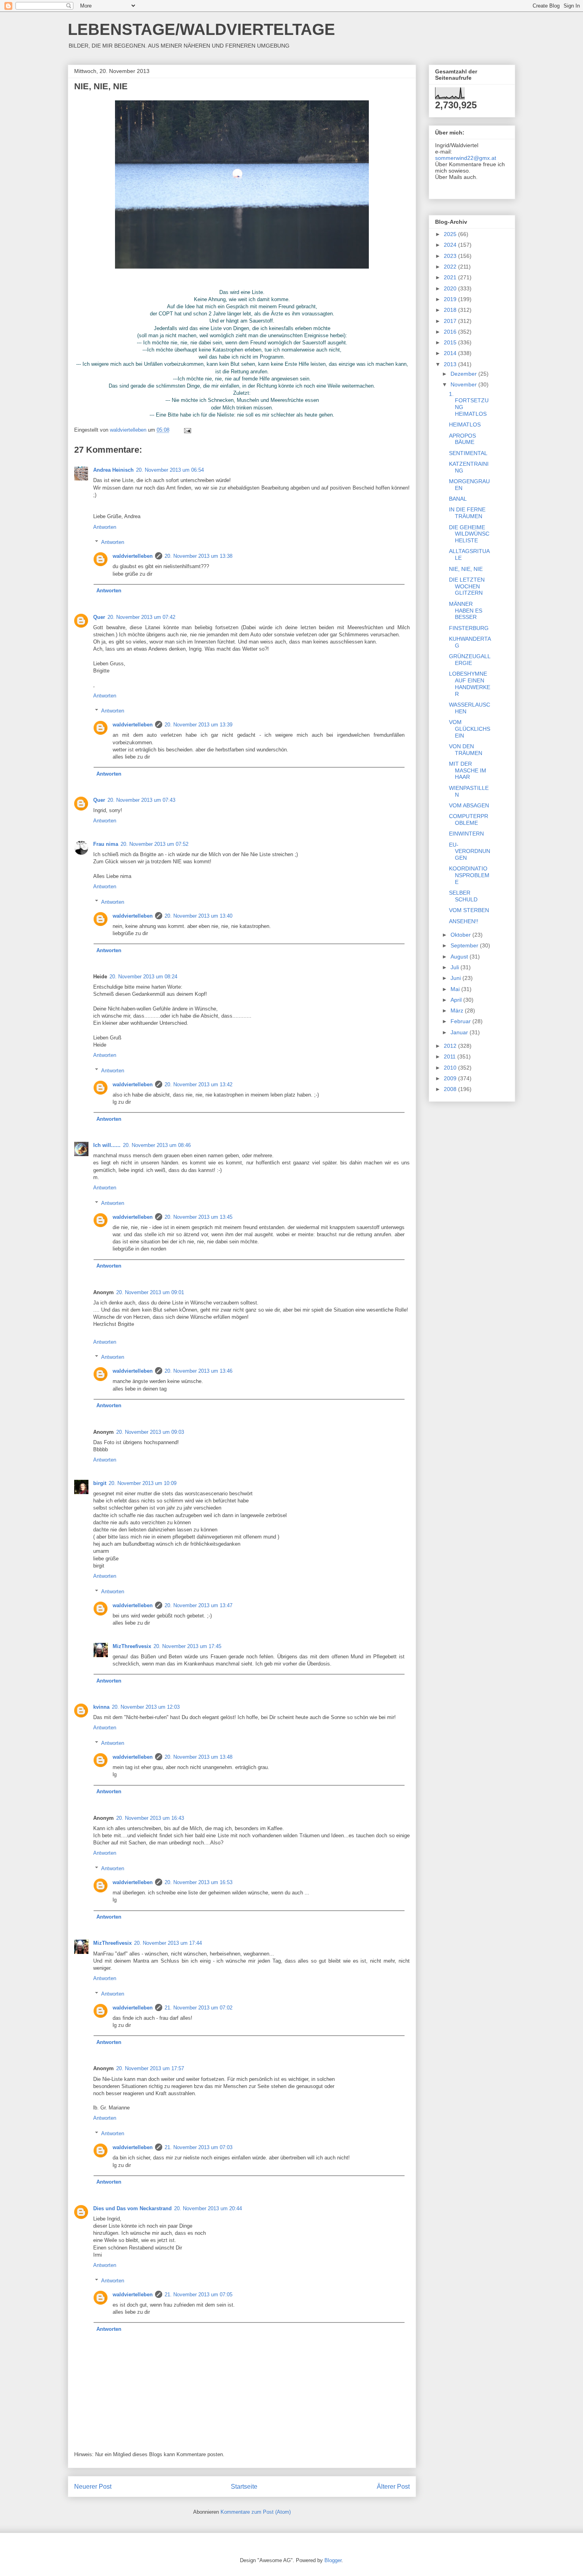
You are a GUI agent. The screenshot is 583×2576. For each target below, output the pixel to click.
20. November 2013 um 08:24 (143, 977)
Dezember (464, 374)
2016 (451, 332)
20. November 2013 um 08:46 (157, 1145)
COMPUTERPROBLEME (469, 819)
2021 (451, 277)
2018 (451, 310)
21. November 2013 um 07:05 (198, 2295)
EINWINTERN (466, 834)
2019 (451, 299)
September (465, 945)
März (458, 1010)
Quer (99, 617)
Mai (456, 989)
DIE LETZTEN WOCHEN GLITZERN (467, 586)
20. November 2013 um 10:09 (143, 1483)
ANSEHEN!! (464, 921)
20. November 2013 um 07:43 (141, 800)
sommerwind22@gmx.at (466, 158)
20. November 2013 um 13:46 (198, 1371)
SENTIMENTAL (468, 453)
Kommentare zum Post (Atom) (256, 2512)
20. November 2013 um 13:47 (198, 1605)
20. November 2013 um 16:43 (150, 1818)
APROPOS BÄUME (462, 439)
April (457, 1000)
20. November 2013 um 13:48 (198, 1757)
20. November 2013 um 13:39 (198, 725)
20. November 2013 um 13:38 (198, 556)
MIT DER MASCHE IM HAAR (468, 770)
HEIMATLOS (465, 425)
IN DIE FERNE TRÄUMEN (467, 513)
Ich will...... (107, 1145)
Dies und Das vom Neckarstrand (132, 2208)
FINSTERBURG (469, 628)
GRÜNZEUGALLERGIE (470, 660)
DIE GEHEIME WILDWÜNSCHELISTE (469, 534)
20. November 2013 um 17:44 (168, 1943)
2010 (451, 1068)
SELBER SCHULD (463, 896)
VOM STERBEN (469, 910)
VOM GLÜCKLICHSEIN (470, 729)
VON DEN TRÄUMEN (466, 750)
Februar (461, 1021)
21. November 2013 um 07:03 (198, 2147)
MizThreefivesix (132, 1646)
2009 (451, 1078)
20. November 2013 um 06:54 (170, 470)
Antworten (105, 527)
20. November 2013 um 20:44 (208, 2208)
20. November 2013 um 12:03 (146, 1707)
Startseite (244, 2487)
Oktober (461, 935)
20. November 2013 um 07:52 (154, 844)
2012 (451, 1046)
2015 (451, 342)
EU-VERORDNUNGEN (470, 851)
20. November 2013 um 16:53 (198, 1882)
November (464, 384)
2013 (451, 364)
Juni (456, 978)
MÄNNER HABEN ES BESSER (466, 611)
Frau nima (106, 844)
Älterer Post (393, 2487)
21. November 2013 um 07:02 (198, 2008)
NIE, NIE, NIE (466, 569)
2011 (451, 1057)
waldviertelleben (133, 556)
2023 (451, 256)
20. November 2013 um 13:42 (198, 1084)
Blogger (333, 2560)
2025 (451, 234)
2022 (451, 267)
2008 (451, 1089)
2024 (451, 245)
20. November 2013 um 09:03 (150, 1432)
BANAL (458, 499)
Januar (460, 1032)
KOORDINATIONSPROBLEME (469, 875)
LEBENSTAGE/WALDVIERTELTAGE (201, 29)
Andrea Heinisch (113, 470)
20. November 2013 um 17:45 (187, 1646)
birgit (100, 1483)
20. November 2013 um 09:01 (150, 1292)
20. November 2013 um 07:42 (141, 617)
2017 (451, 321)
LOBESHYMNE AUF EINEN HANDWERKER (470, 684)
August (460, 957)
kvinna (101, 1707)
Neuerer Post (93, 2487)
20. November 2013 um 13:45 (198, 1217)
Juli (455, 967)
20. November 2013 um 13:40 (198, 916)
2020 (451, 288)
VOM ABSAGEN (469, 805)
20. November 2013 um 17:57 (150, 2068)
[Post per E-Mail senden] (187, 430)
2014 (451, 353)
